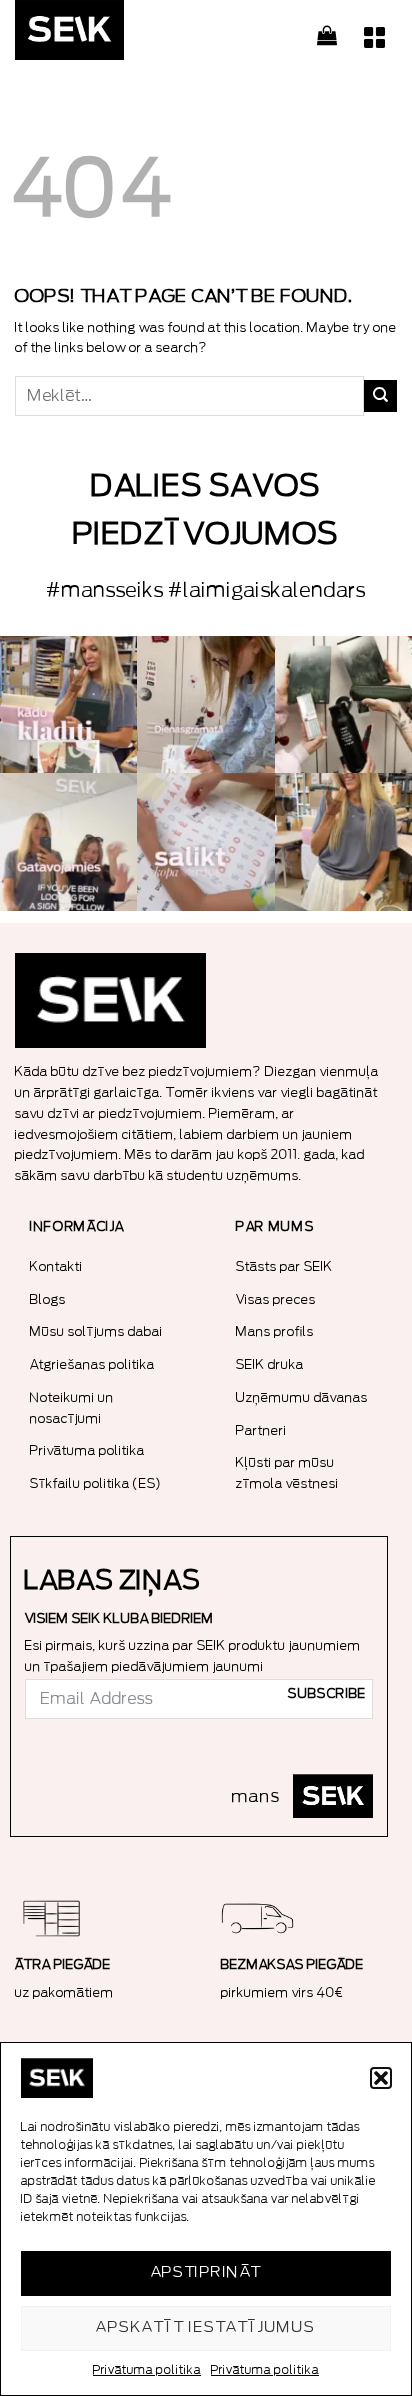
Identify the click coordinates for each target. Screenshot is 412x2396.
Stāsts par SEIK (284, 1266)
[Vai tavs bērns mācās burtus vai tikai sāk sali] (205, 841)
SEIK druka (270, 1364)
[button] (381, 2078)
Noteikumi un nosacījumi (72, 1408)
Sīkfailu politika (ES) (96, 1483)
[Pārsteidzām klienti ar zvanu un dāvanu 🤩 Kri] (343, 841)
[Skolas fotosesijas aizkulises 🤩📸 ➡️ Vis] (68, 841)
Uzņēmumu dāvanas (302, 1397)
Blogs (48, 1299)
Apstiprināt (206, 2272)
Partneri (261, 1430)
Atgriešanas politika (92, 1364)
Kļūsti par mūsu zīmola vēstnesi (287, 1473)
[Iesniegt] (380, 396)
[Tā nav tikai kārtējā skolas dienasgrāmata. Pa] (205, 704)
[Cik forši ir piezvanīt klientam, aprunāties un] (68, 704)
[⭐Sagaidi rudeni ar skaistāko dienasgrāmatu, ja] (343, 704)
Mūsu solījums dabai (96, 1331)
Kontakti (56, 1266)
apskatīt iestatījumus (205, 2327)
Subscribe (327, 1694)
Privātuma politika (147, 2370)
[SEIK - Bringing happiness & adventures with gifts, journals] (115, 35)
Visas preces (276, 1299)
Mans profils (275, 1331)
